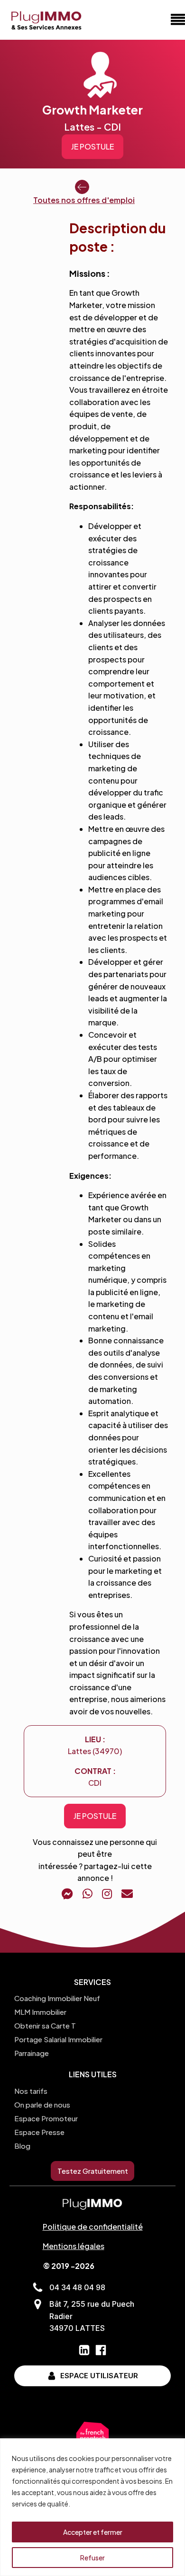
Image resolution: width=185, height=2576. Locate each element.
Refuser (92, 2558)
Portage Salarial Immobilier (58, 2039)
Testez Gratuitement (93, 2171)
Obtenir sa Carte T (45, 2025)
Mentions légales (74, 2246)
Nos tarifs (31, 2091)
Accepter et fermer (93, 2532)
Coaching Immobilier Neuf (57, 1998)
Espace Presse (39, 2132)
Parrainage (32, 2053)
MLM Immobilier (40, 2012)
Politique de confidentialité (93, 2227)
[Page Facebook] (101, 2350)
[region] (92, 2507)
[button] (84, 193)
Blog (22, 2146)
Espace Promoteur (46, 2118)
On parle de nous (42, 2104)
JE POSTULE (92, 146)
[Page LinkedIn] (84, 2350)
